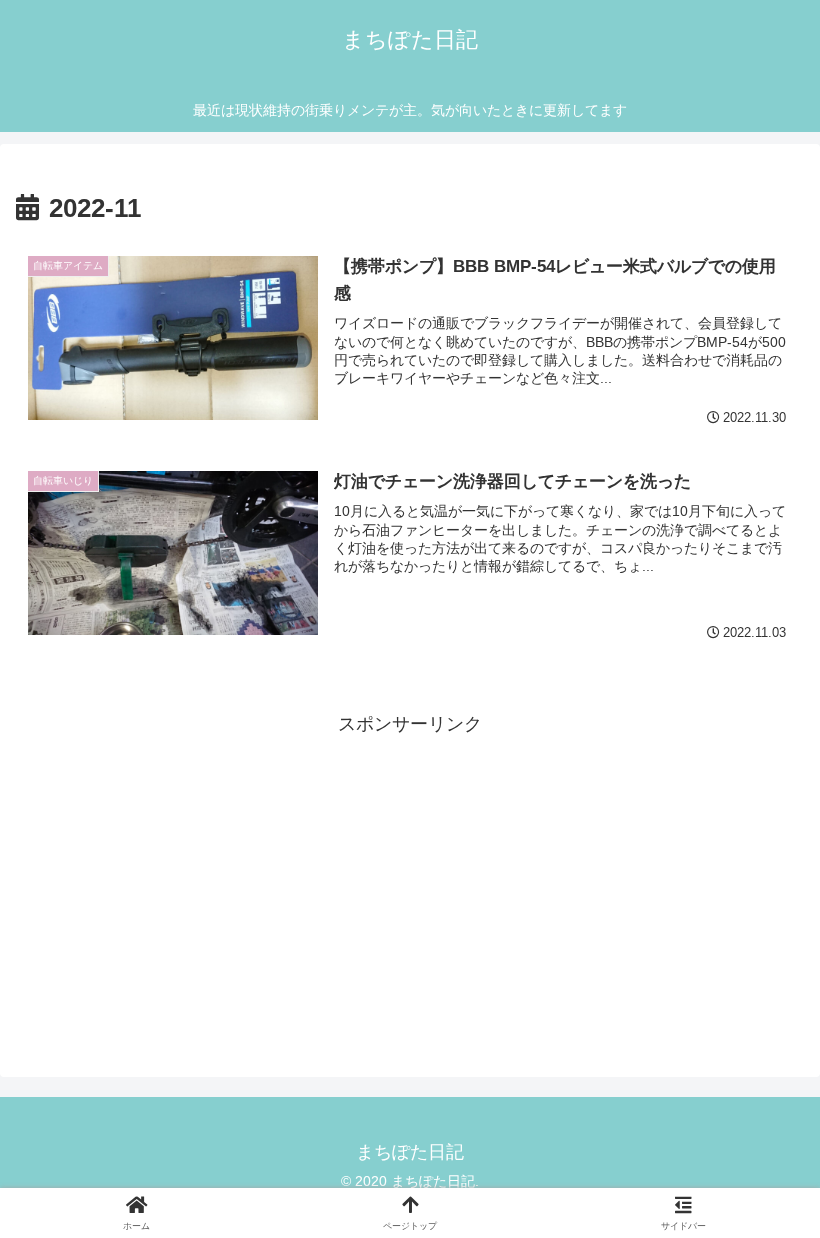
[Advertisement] (410, 880)
